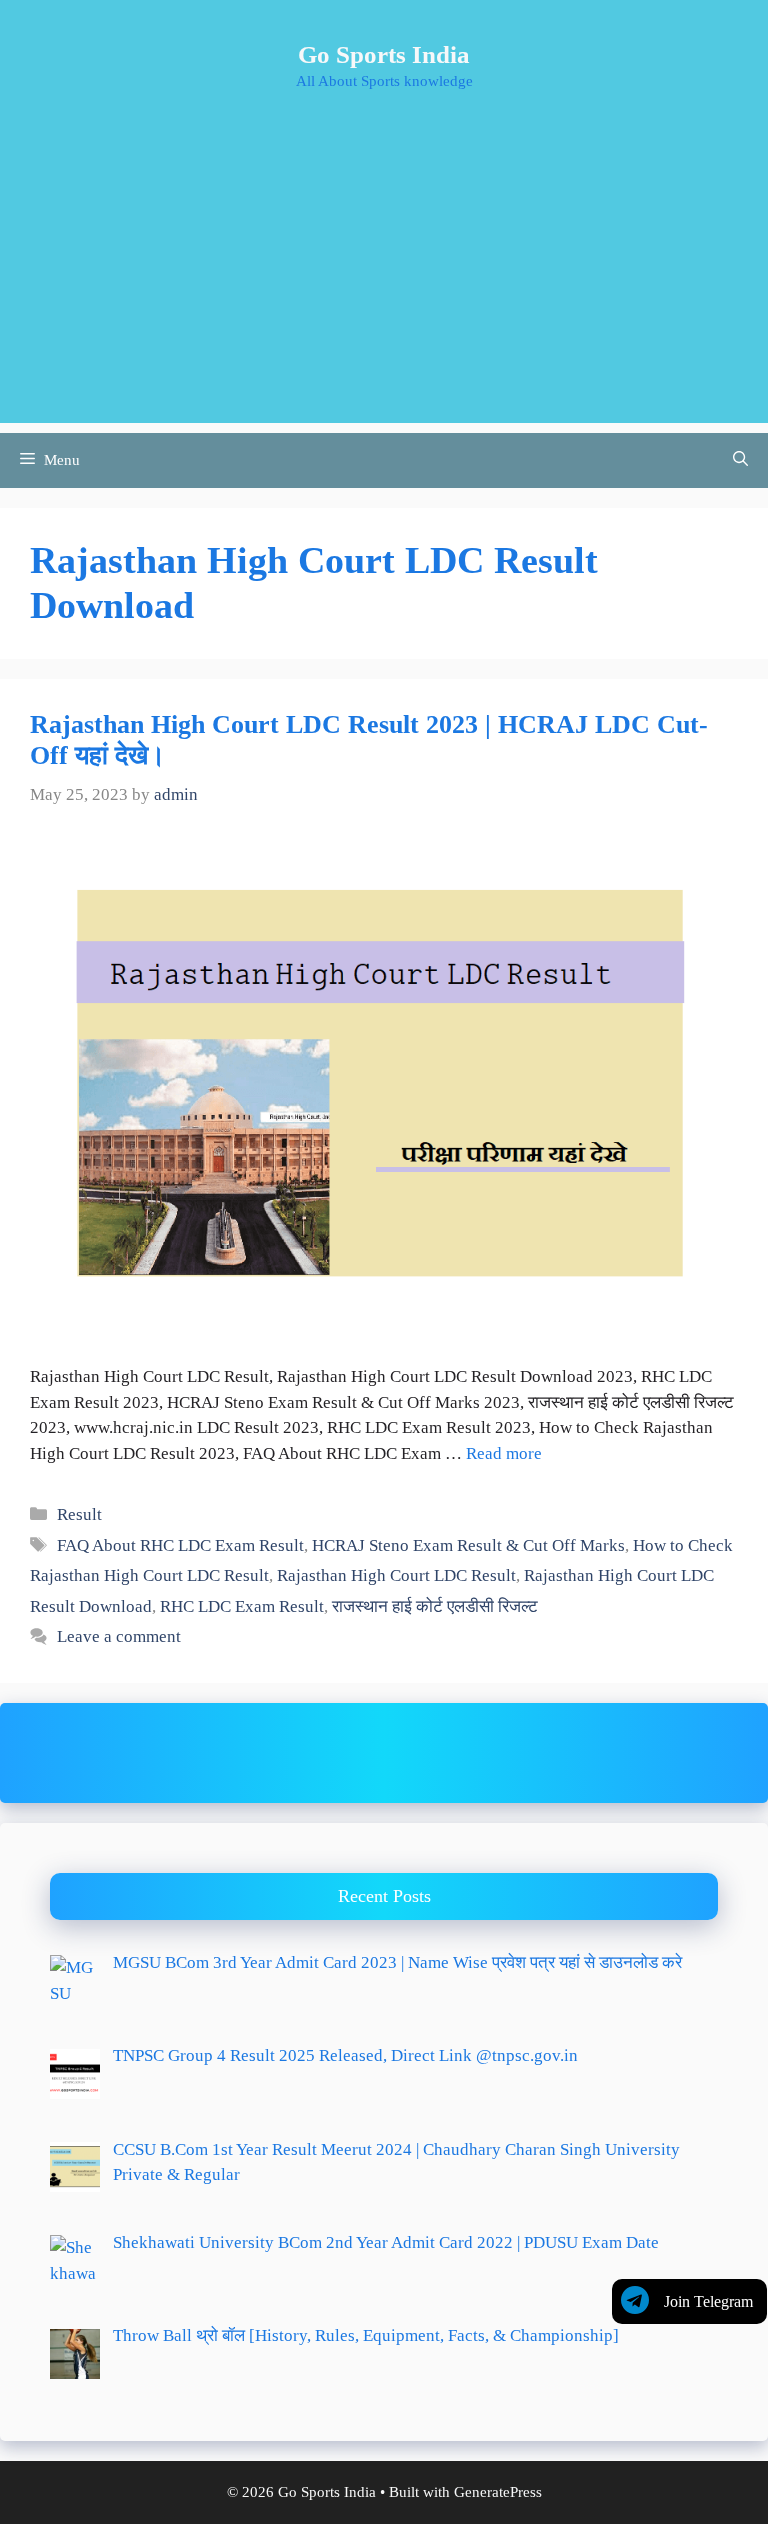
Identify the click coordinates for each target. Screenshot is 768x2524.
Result (79, 1514)
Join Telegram (708, 2301)
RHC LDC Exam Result (242, 1606)
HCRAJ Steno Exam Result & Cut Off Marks (468, 1545)
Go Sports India (384, 54)
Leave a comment (119, 1636)
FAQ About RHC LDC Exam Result (180, 1545)
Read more (504, 1453)
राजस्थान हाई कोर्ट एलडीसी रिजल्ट (435, 1606)
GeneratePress (498, 2492)
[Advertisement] (384, 283)
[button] (740, 460)
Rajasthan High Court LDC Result (396, 1575)
